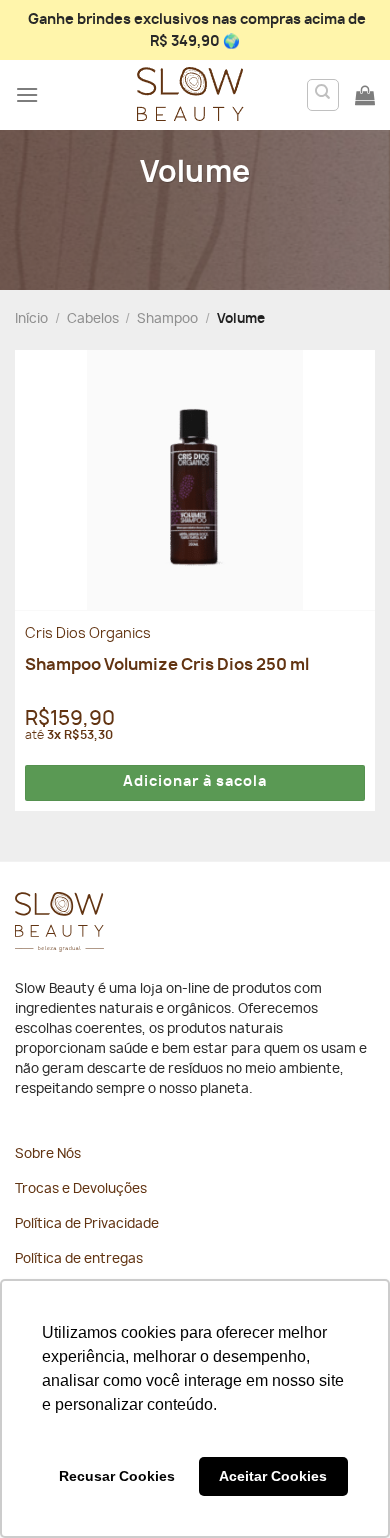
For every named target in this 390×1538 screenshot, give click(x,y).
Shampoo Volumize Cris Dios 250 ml (167, 665)
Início (31, 319)
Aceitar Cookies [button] (273, 1476)
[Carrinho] (365, 95)
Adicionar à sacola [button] (195, 782)
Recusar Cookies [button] (117, 1476)
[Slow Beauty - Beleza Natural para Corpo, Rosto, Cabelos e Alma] (190, 94)
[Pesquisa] (323, 95)
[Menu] (27, 94)
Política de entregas (79, 1259)
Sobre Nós (48, 1154)
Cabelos (93, 319)
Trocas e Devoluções (81, 1189)
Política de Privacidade (87, 1224)
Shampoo (167, 319)
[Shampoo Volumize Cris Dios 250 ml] (195, 480)
